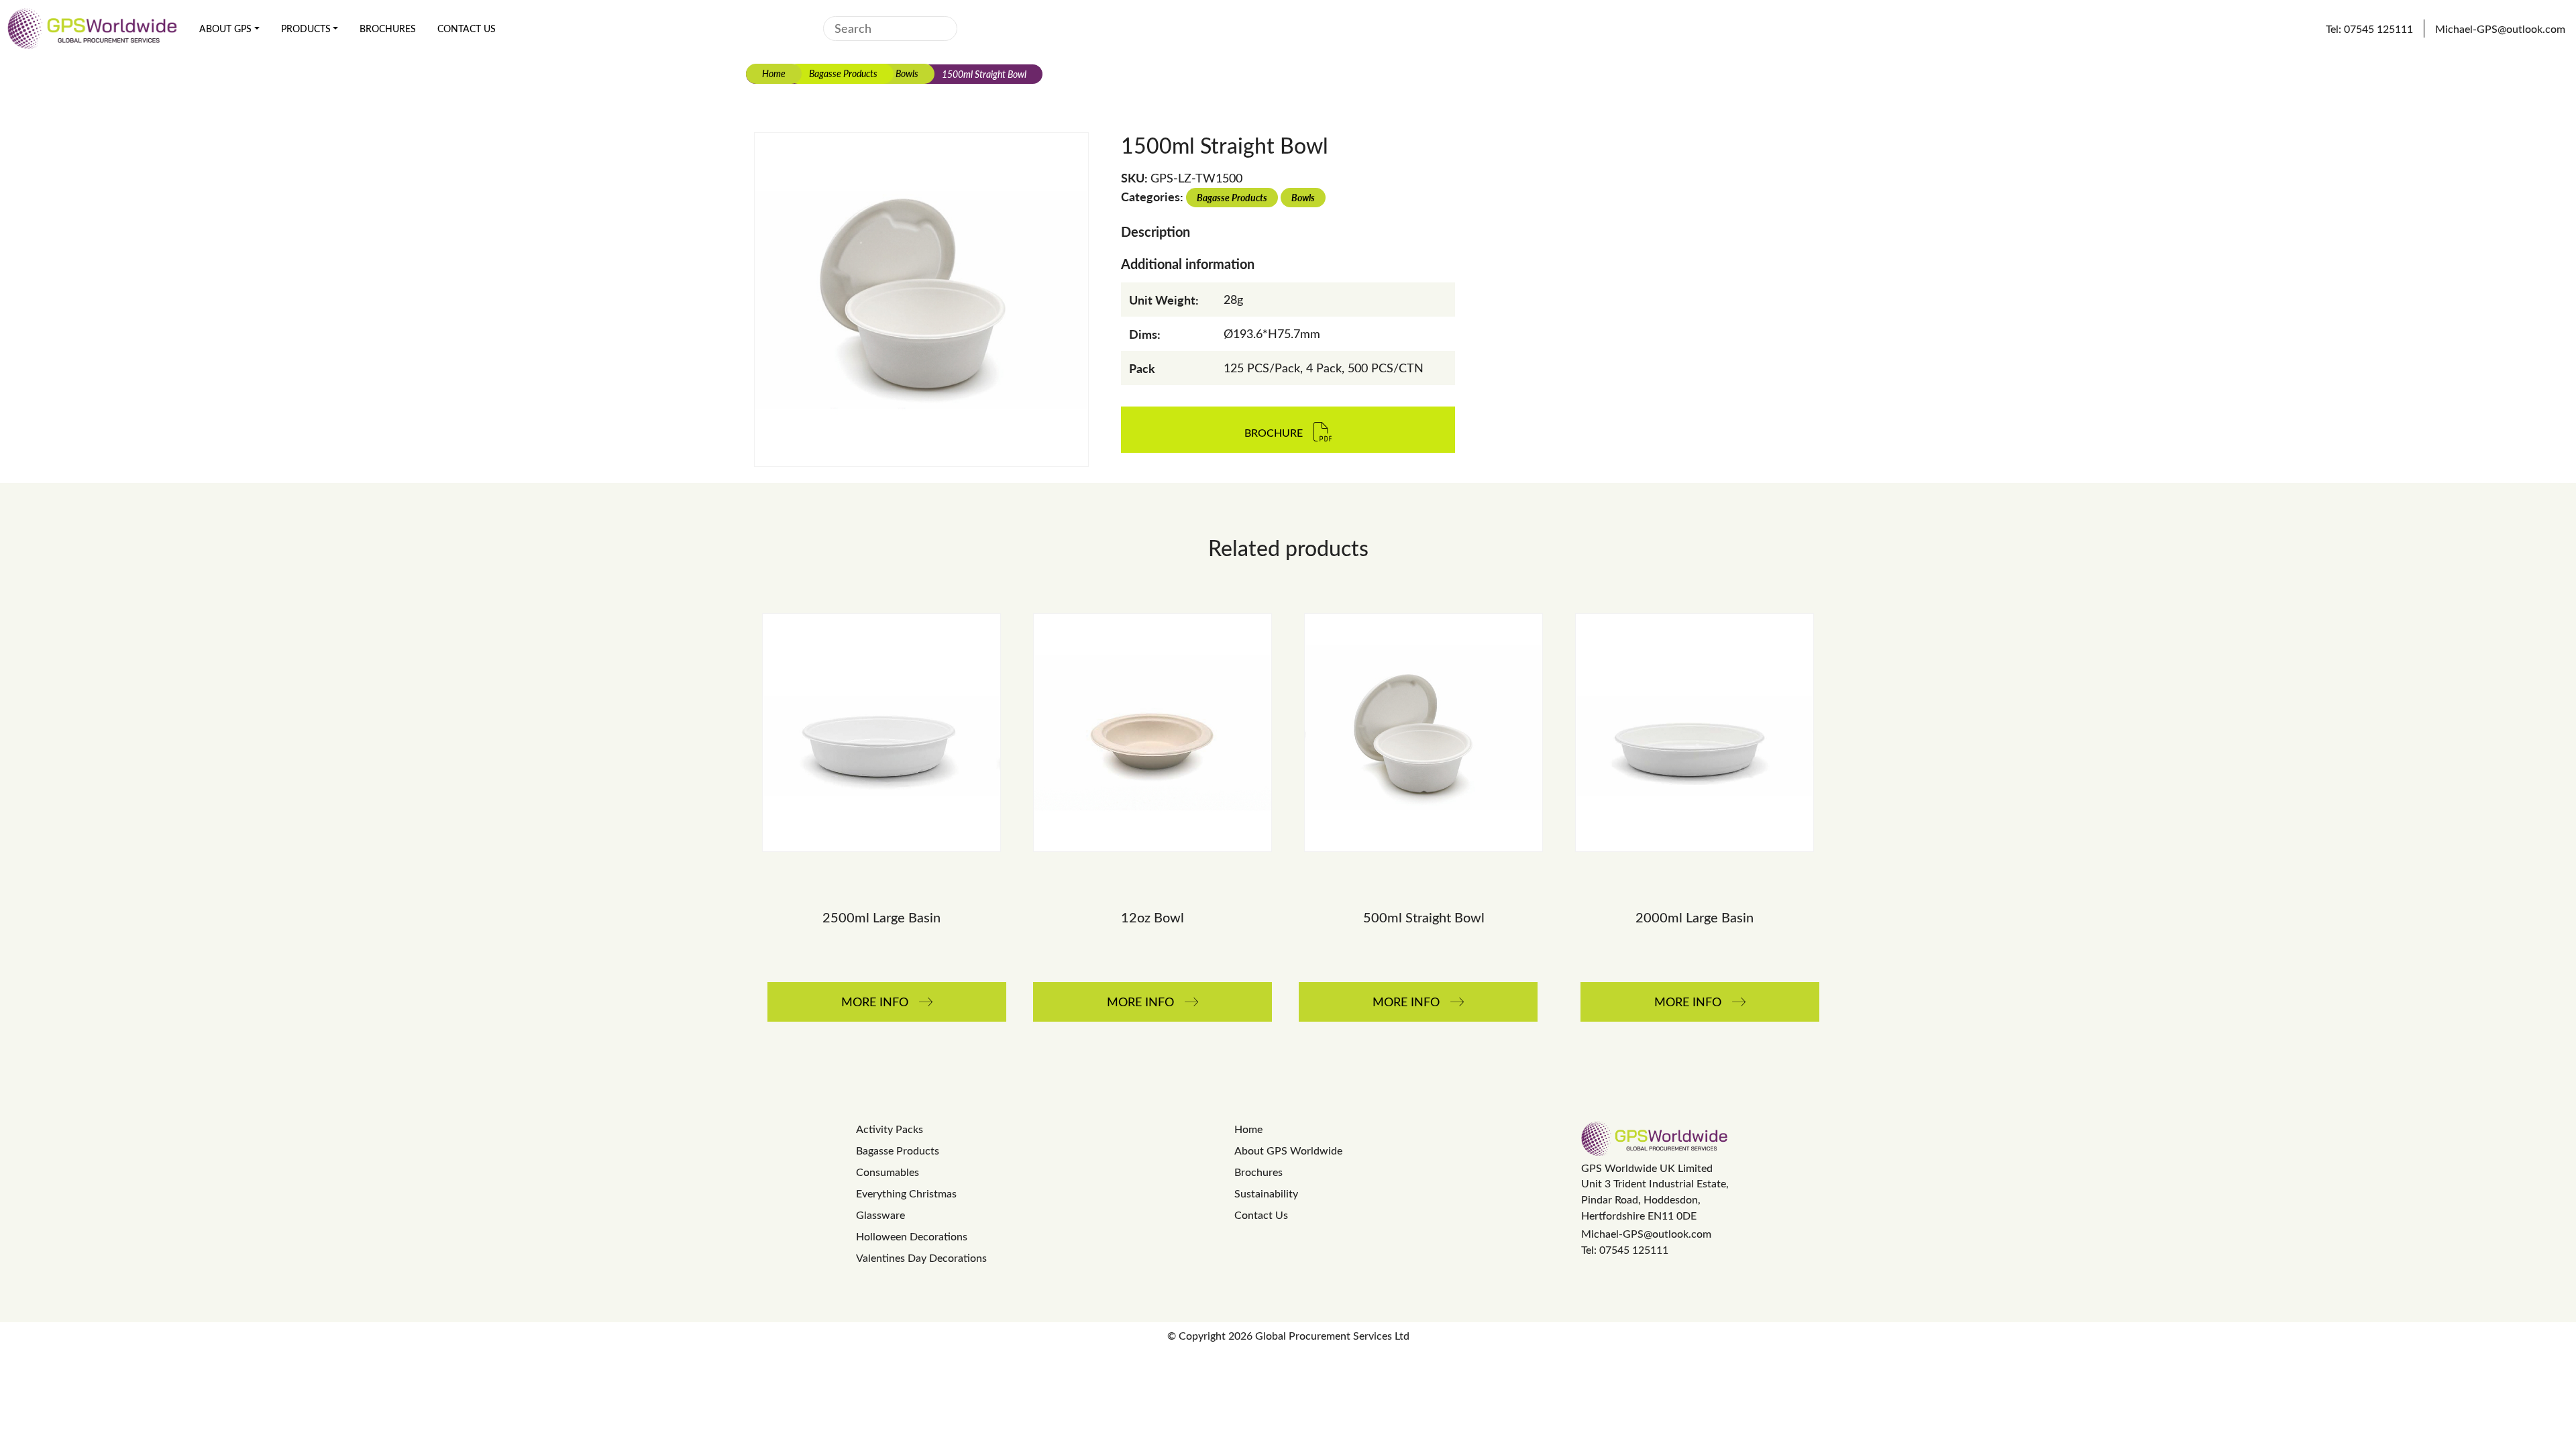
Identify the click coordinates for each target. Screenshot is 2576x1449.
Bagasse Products (843, 73)
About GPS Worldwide (1288, 1150)
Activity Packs (890, 1129)
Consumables (888, 1172)
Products (306, 29)
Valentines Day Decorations (921, 1257)
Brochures (388, 29)
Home (774, 73)
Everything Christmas (906, 1193)
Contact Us (467, 29)
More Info (875, 1002)
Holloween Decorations (912, 1236)
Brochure (1274, 433)
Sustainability (1266, 1193)
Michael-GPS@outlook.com (1646, 1233)
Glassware (880, 1215)
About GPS (225, 29)
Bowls (907, 73)
